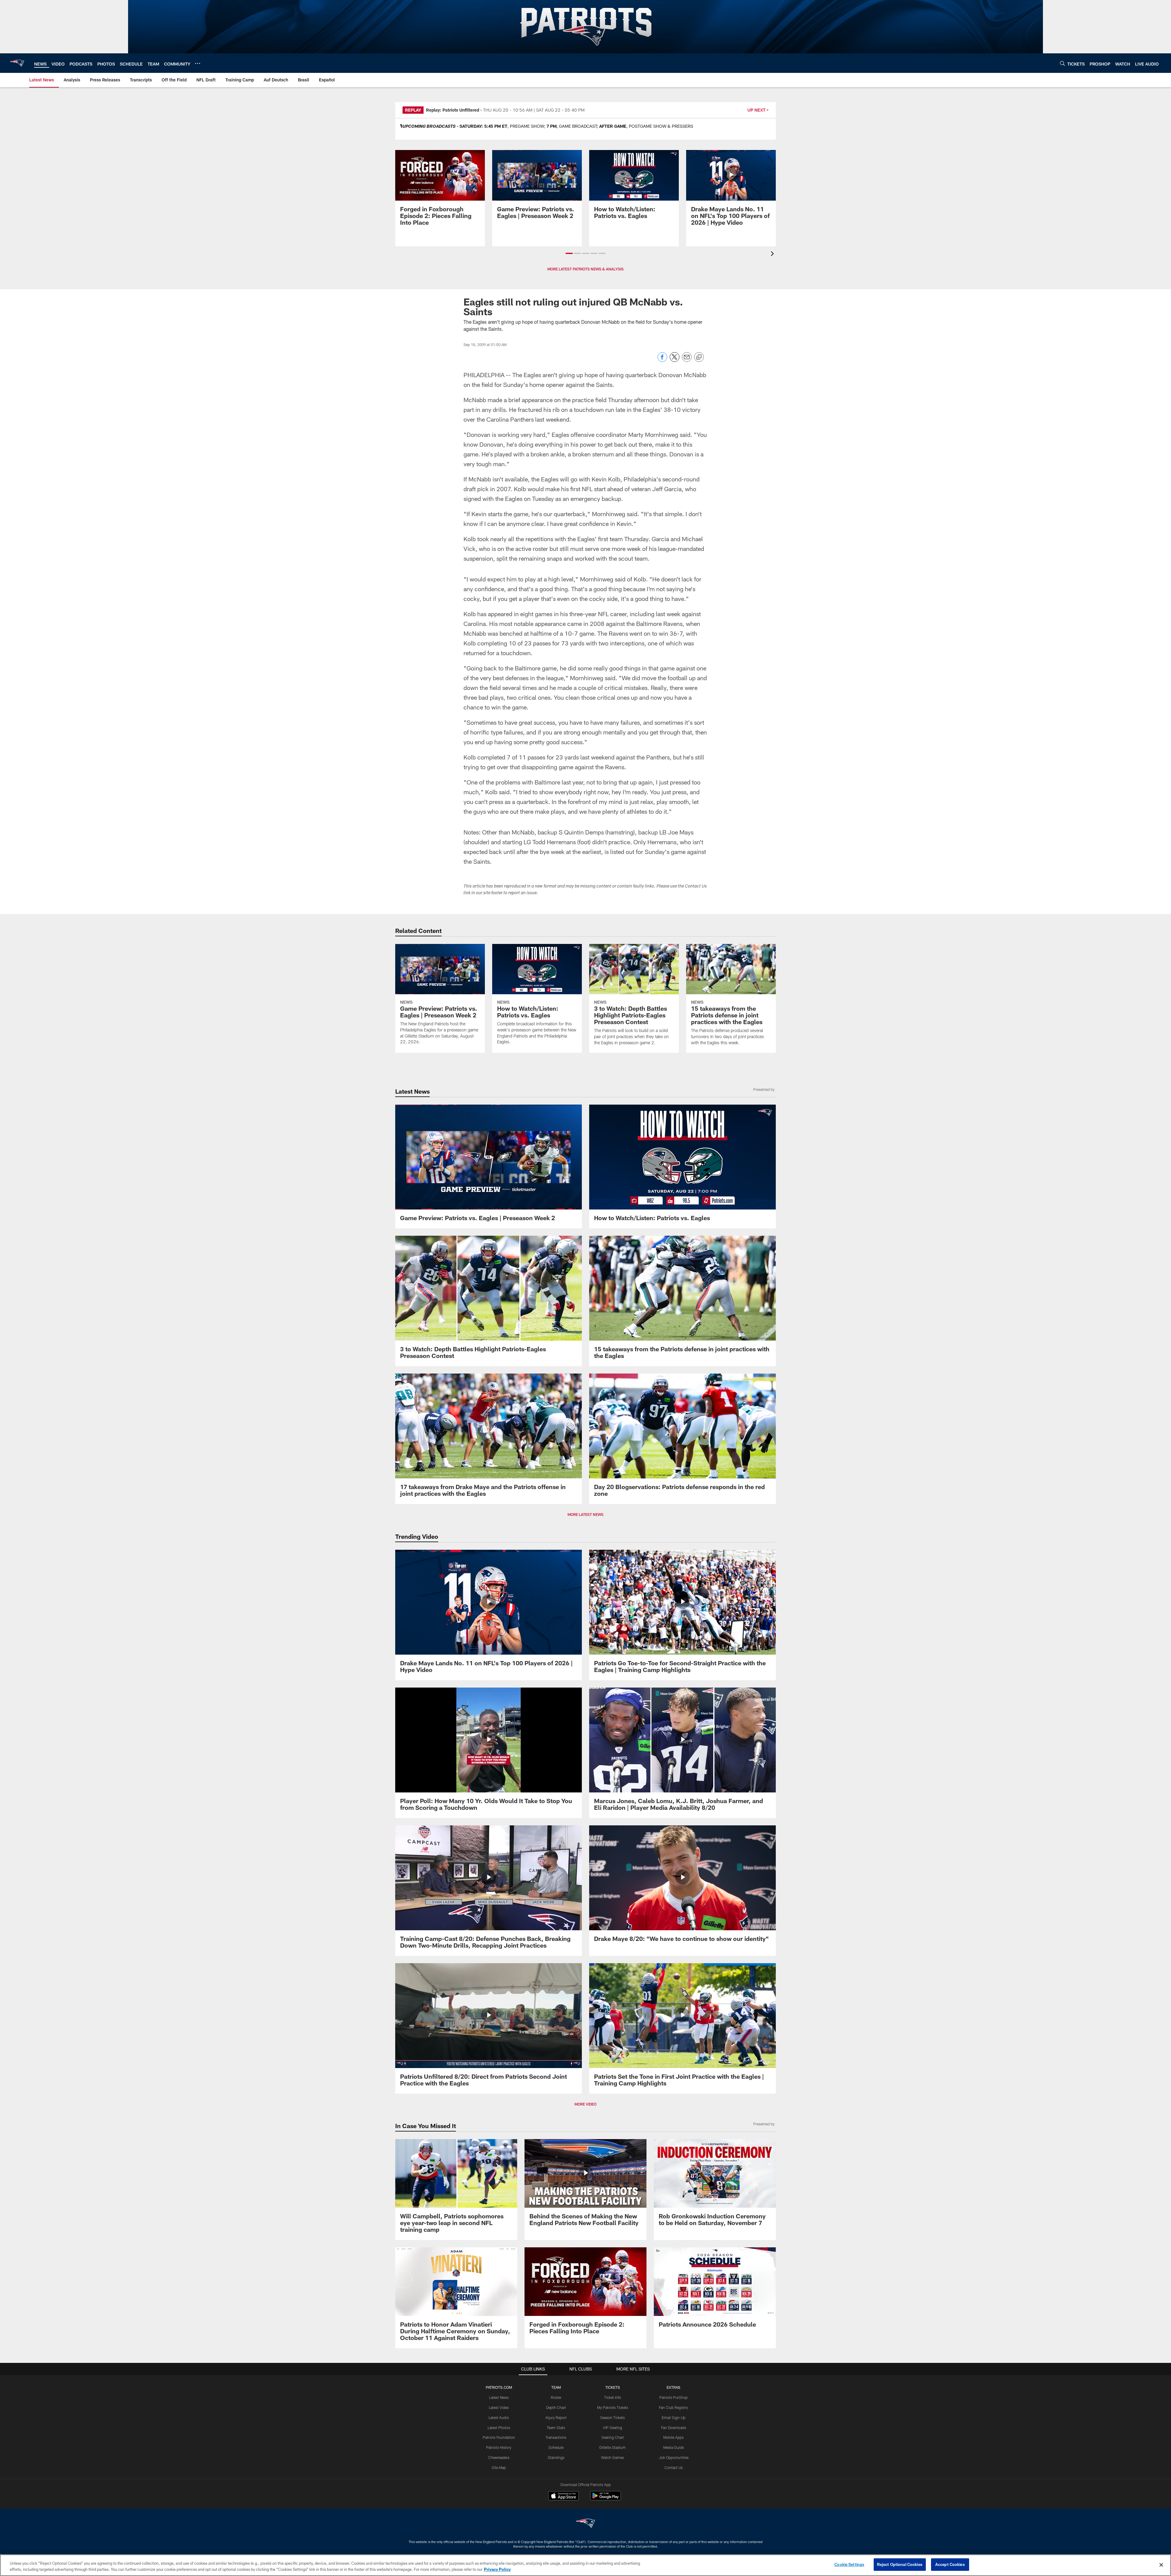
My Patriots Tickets (613, 2407)
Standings (556, 2457)
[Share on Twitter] (675, 360)
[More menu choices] (198, 63)
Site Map (499, 2467)
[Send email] (687, 360)
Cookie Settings (849, 2564)
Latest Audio (499, 2417)
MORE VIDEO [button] (585, 2104)
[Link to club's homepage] (17, 63)
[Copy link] (699, 357)
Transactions (556, 2437)
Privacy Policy (497, 2569)
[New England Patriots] (585, 2524)
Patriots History (499, 2447)
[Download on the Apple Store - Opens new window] (564, 2496)
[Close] (1161, 2565)
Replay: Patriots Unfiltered (453, 110)
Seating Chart (613, 2437)
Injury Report (556, 2417)
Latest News (499, 2397)
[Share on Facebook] (662, 360)
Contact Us (674, 2467)
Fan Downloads (674, 2428)
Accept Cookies (950, 2564)
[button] (569, 253)
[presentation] (773, 254)
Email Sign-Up (674, 2417)
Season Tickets (612, 2417)
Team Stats (556, 2428)
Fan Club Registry (673, 2407)
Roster (556, 2397)
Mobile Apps (673, 2437)
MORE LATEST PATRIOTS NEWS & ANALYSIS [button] (585, 269)
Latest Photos (499, 2428)
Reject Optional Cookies (900, 2564)
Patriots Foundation (499, 2437)
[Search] (1062, 63)
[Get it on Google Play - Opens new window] (605, 2499)
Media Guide (673, 2447)
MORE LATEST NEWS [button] (585, 1514)
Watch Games (612, 2457)
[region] (585, 2565)
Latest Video (499, 2407)
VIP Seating (612, 2428)
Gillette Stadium (612, 2447)
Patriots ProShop (673, 2397)
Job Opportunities (674, 2457)
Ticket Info (613, 2397)
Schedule (556, 2447)
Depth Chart (556, 2407)
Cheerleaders (499, 2457)
